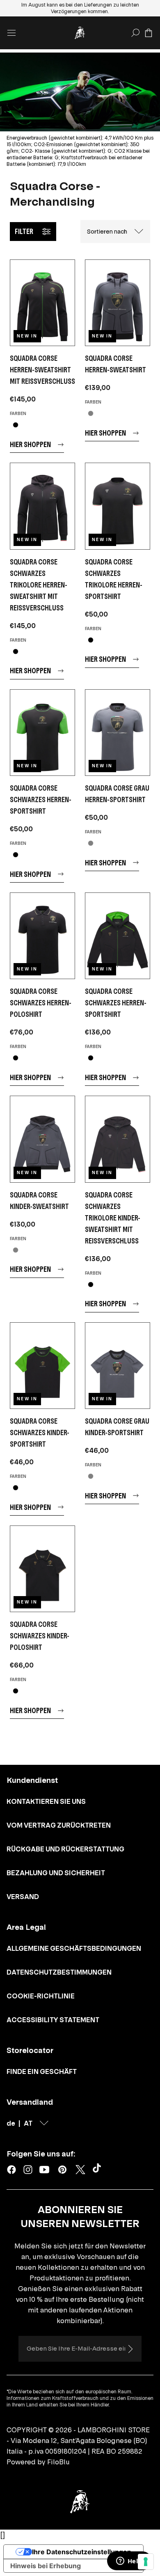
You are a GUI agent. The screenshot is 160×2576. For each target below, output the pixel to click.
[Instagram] (28, 2170)
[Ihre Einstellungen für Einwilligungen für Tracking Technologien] (146, 2562)
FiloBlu (58, 2462)
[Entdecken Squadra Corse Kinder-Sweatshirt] (42, 1139)
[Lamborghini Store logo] (80, 33)
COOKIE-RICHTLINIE (41, 1996)
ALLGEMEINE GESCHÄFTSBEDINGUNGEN (74, 1948)
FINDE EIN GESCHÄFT (42, 2071)
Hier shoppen (30, 444)
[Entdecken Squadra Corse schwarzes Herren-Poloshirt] (42, 936)
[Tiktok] (98, 2170)
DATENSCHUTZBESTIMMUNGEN (59, 1972)
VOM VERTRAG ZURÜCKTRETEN (59, 1825)
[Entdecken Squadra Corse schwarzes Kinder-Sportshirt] (42, 1366)
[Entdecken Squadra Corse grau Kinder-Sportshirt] (118, 1366)
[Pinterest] (62, 2170)
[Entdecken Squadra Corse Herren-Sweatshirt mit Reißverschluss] (42, 303)
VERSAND (23, 1897)
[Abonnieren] (130, 2349)
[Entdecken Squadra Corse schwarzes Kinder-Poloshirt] (42, 1569)
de (11, 2123)
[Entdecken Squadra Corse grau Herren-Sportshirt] (118, 733)
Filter (24, 231)
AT (28, 2123)
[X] (80, 2170)
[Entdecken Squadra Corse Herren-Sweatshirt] (118, 303)
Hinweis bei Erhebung (46, 2566)
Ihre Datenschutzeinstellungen (82, 2552)
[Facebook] (11, 2170)
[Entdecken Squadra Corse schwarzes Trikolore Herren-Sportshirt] (118, 506)
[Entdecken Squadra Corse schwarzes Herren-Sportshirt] (42, 733)
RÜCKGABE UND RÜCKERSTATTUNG (65, 1849)
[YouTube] (44, 2170)
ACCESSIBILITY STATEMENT (53, 2020)
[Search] (135, 33)
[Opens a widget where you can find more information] (129, 2562)
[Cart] (149, 33)
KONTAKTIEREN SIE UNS (46, 1801)
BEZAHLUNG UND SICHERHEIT (56, 1873)
